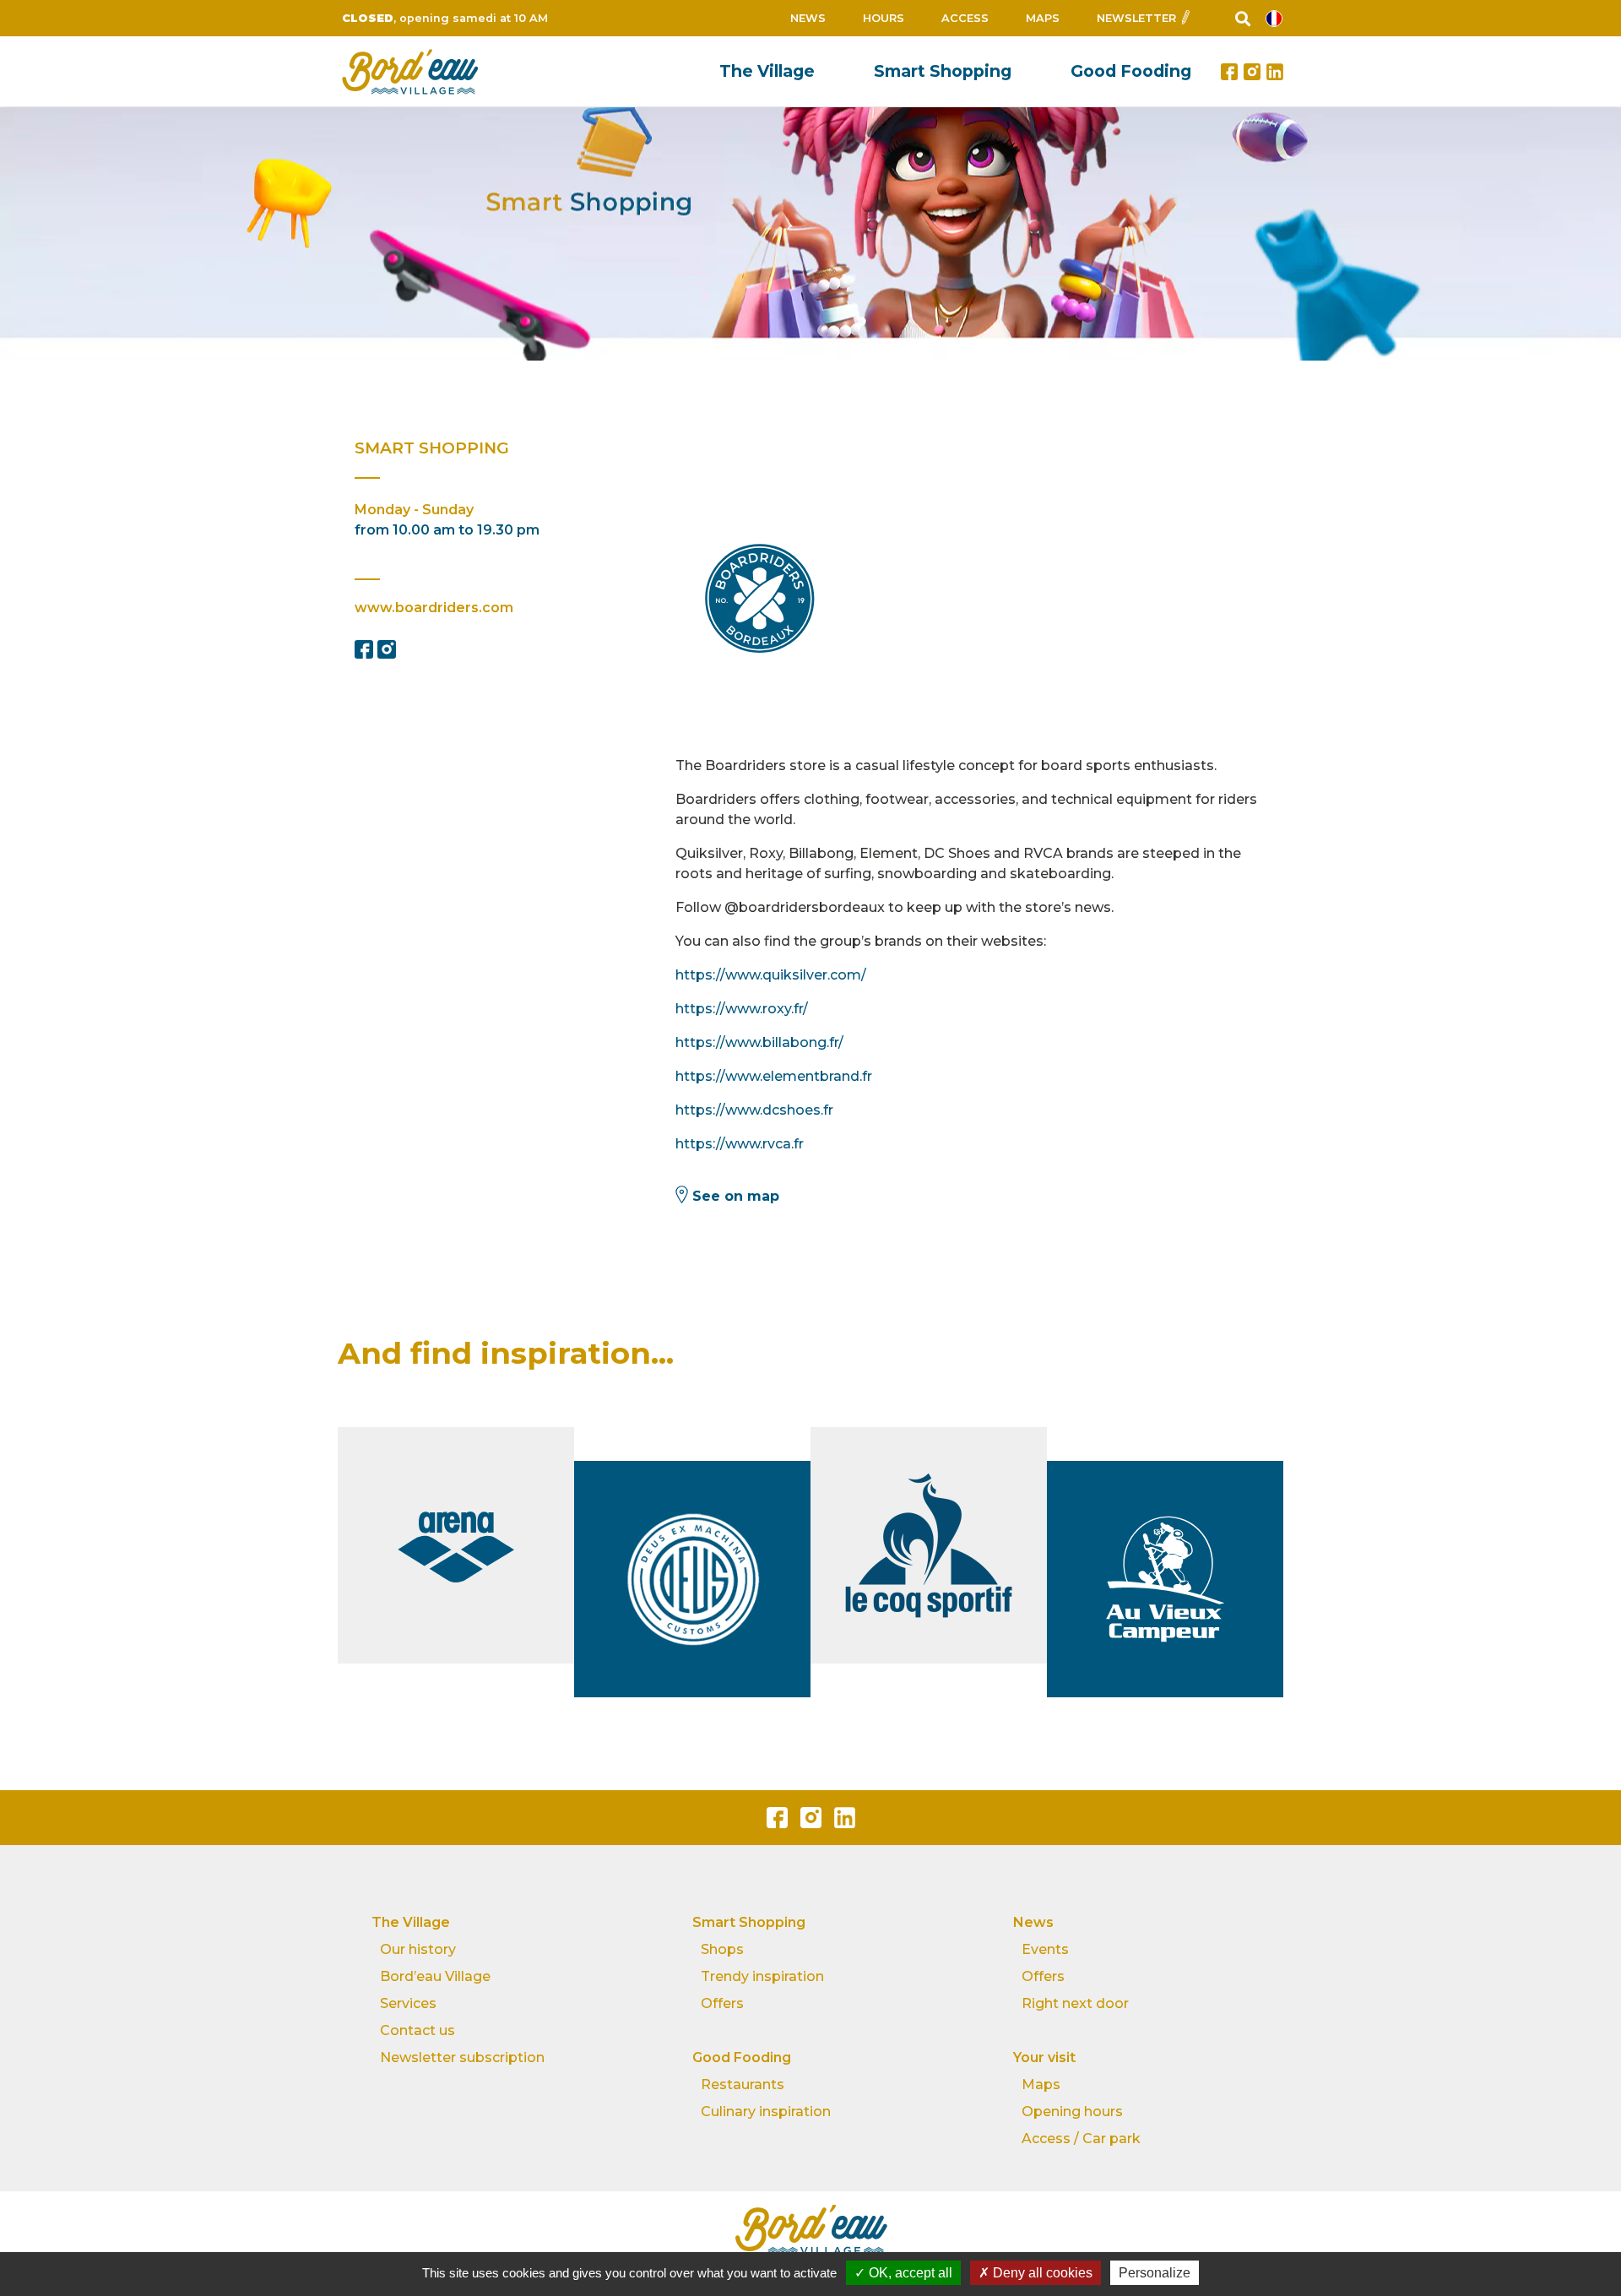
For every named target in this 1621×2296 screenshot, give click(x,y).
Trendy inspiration (762, 1976)
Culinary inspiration (766, 2111)
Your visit (1044, 2057)
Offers (722, 2003)
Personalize (1155, 2273)
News (808, 18)
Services (408, 2003)
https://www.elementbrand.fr (774, 1076)
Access (965, 18)
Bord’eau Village (435, 1976)
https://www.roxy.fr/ (742, 1009)
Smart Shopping (943, 71)
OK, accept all (909, 2273)
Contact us (417, 2030)
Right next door (1075, 2003)
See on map (736, 1196)
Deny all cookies (1041, 2273)
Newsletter (1136, 18)
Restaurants (743, 2084)
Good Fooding (1131, 71)
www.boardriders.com (434, 608)
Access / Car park (1081, 2139)
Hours (884, 18)
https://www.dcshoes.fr (754, 1110)
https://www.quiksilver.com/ (771, 975)
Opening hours (1072, 2111)
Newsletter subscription (462, 2057)
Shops (722, 1949)
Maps (1043, 18)
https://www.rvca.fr (740, 1144)
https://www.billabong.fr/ (759, 1042)
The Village (767, 71)
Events (1045, 1949)
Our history (418, 1949)
